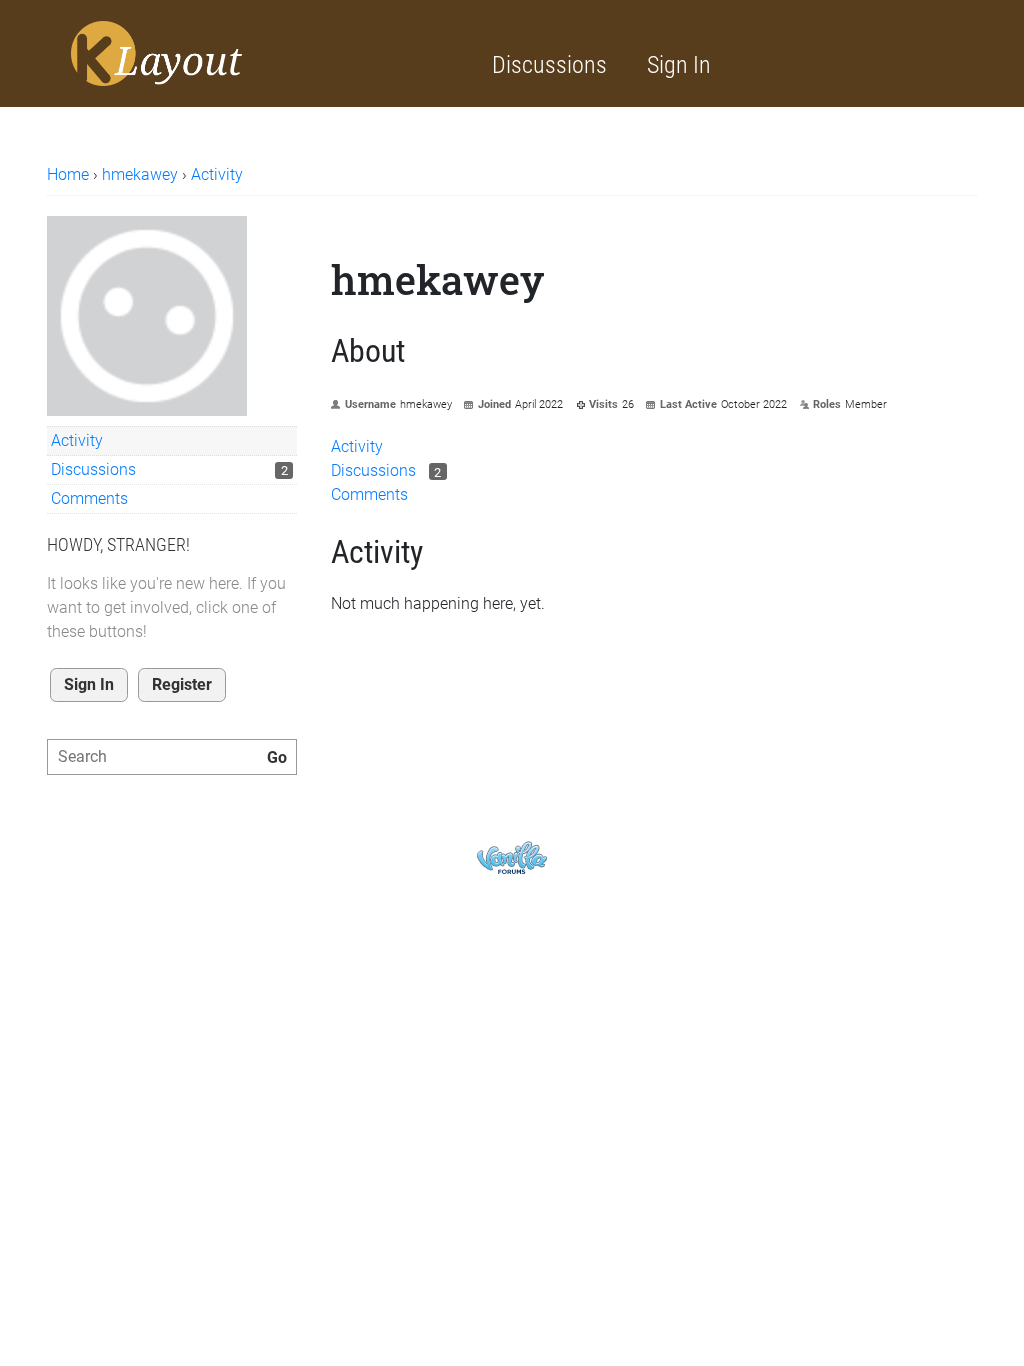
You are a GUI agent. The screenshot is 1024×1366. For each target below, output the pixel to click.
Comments (89, 498)
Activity (77, 440)
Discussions (549, 65)
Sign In (679, 65)
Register (182, 684)
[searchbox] (172, 757)
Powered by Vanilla (512, 857)
